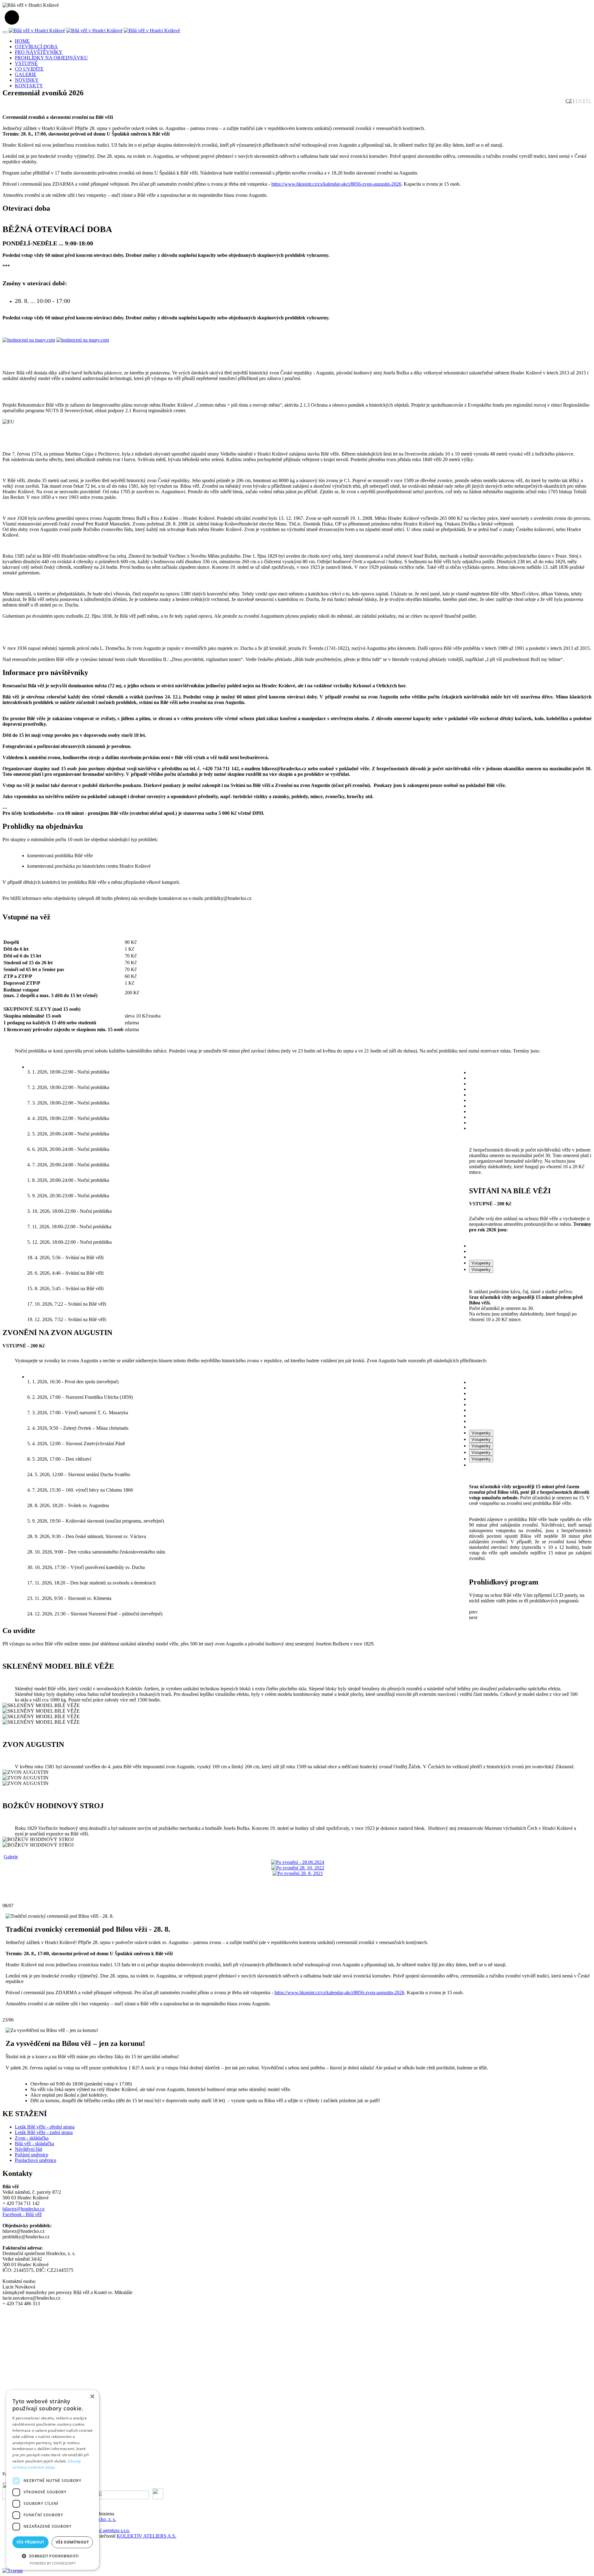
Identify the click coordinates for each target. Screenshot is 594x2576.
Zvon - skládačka (32, 2138)
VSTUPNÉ (26, 63)
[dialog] (53, 2480)
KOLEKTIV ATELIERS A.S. (146, 2536)
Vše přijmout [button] (30, 2542)
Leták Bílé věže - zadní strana (44, 2132)
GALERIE (26, 74)
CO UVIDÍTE (29, 69)
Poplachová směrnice (36, 2160)
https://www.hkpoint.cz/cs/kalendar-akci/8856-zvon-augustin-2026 (336, 184)
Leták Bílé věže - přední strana (45, 2127)
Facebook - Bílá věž (22, 2214)
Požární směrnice (32, 2155)
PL (589, 101)
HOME (22, 41)
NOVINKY (27, 80)
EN (579, 101)
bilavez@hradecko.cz (24, 2209)
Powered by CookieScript (53, 2563)
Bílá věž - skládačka (34, 2144)
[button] (53, 2556)
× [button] (92, 2397)
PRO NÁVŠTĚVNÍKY (39, 52)
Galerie (11, 1857)
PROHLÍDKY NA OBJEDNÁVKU (51, 58)
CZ (569, 101)
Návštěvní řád (28, 2149)
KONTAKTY (29, 86)
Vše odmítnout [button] (72, 2542)
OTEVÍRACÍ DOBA (36, 47)
